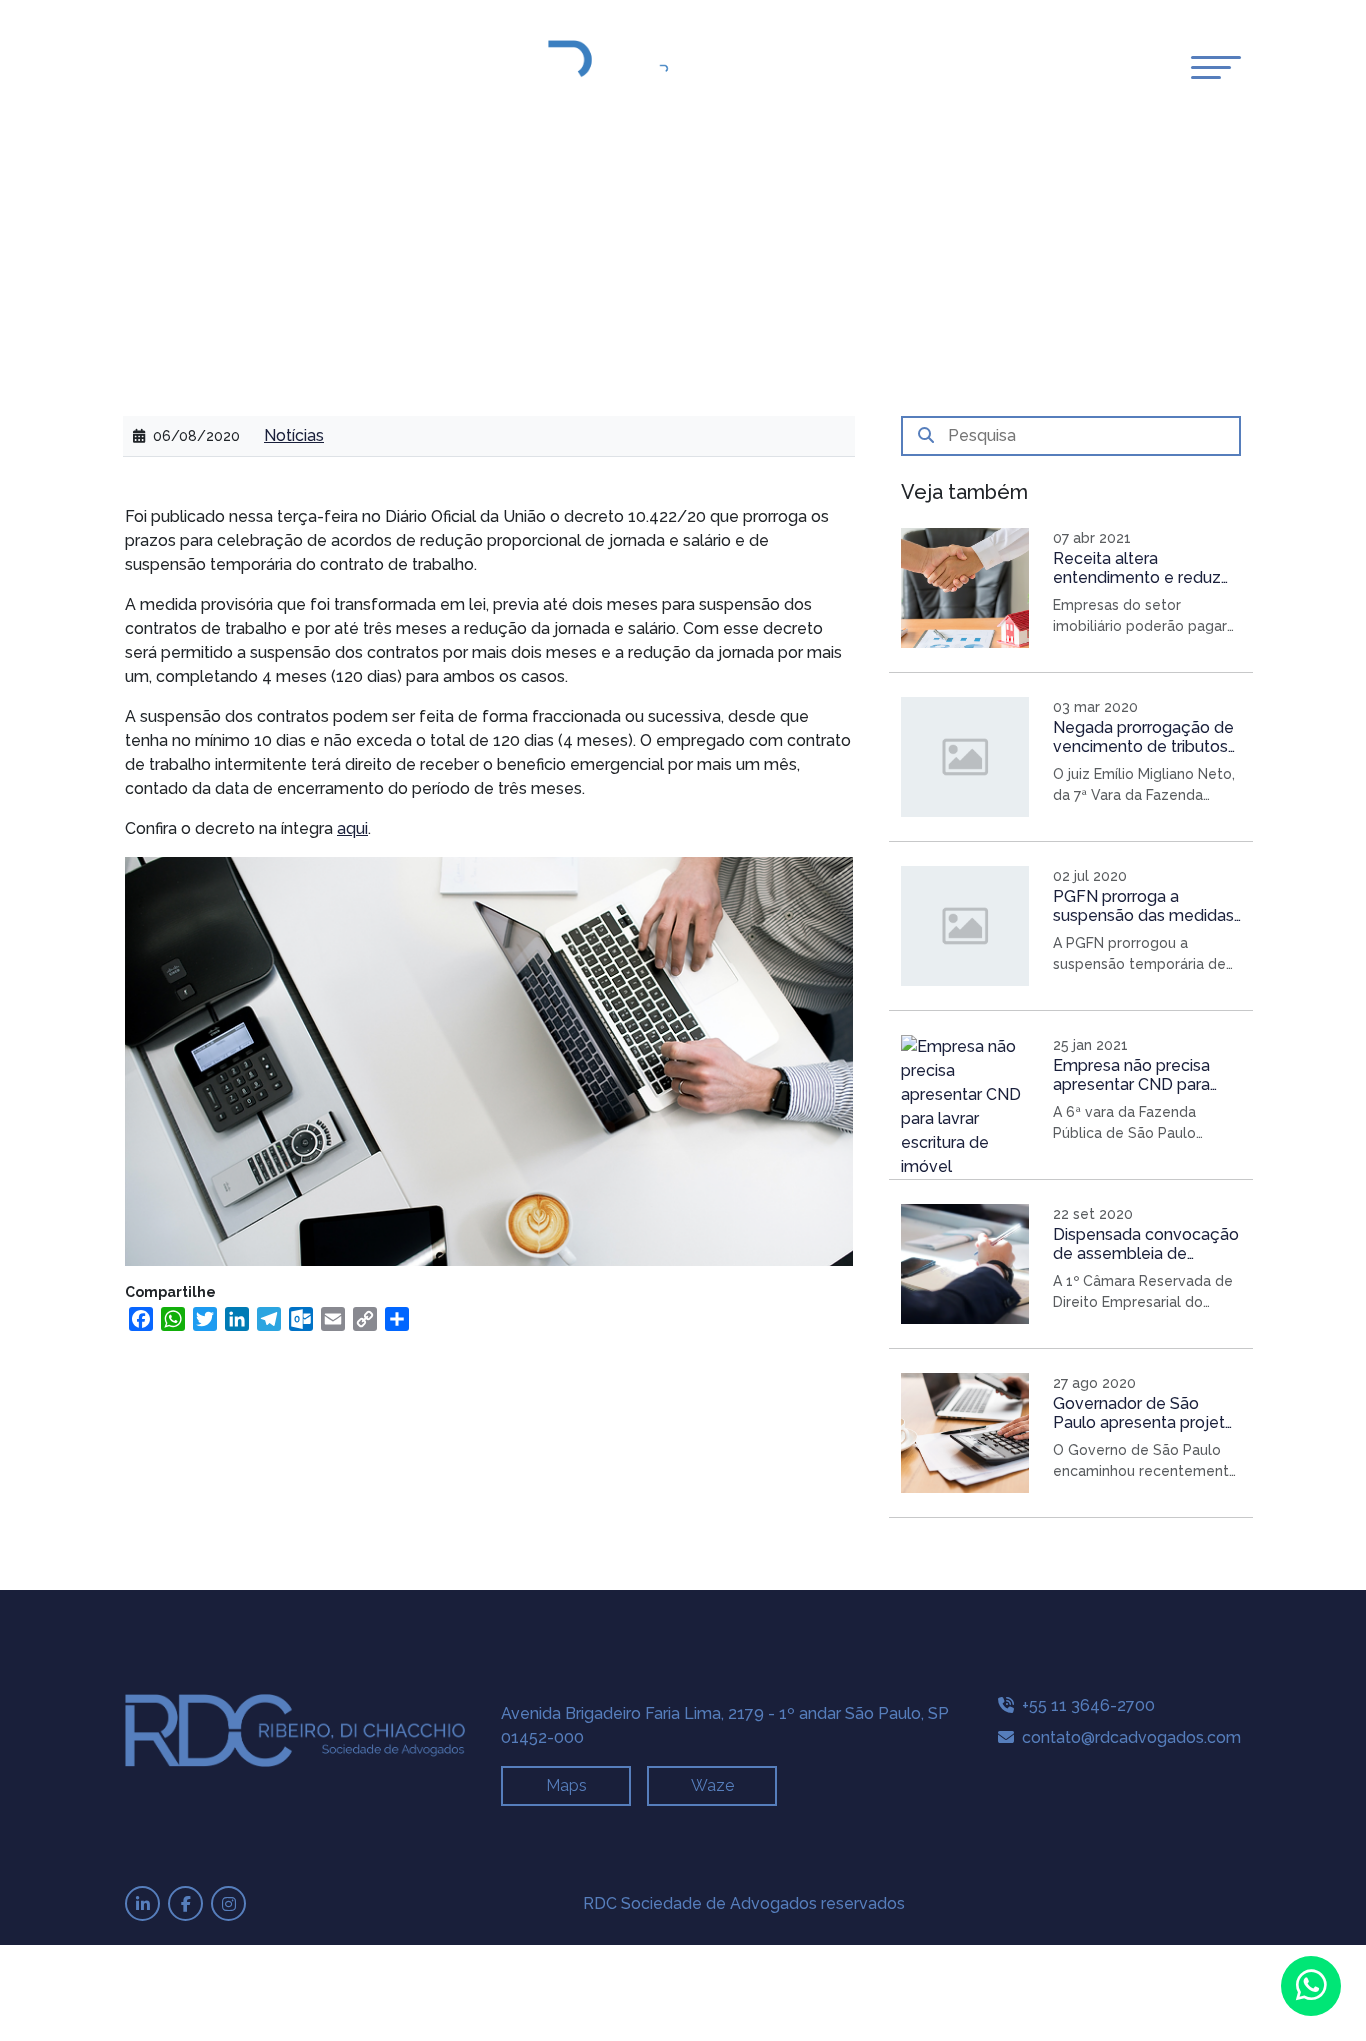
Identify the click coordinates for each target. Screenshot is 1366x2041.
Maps (566, 1785)
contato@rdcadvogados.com (1129, 1737)
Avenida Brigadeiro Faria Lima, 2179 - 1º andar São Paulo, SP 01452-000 (725, 1725)
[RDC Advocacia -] (690, 69)
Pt (136, 69)
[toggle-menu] (1216, 67)
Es (179, 69)
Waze (712, 1785)
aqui (352, 828)
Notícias (294, 435)
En (158, 69)
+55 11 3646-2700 (1086, 1705)
